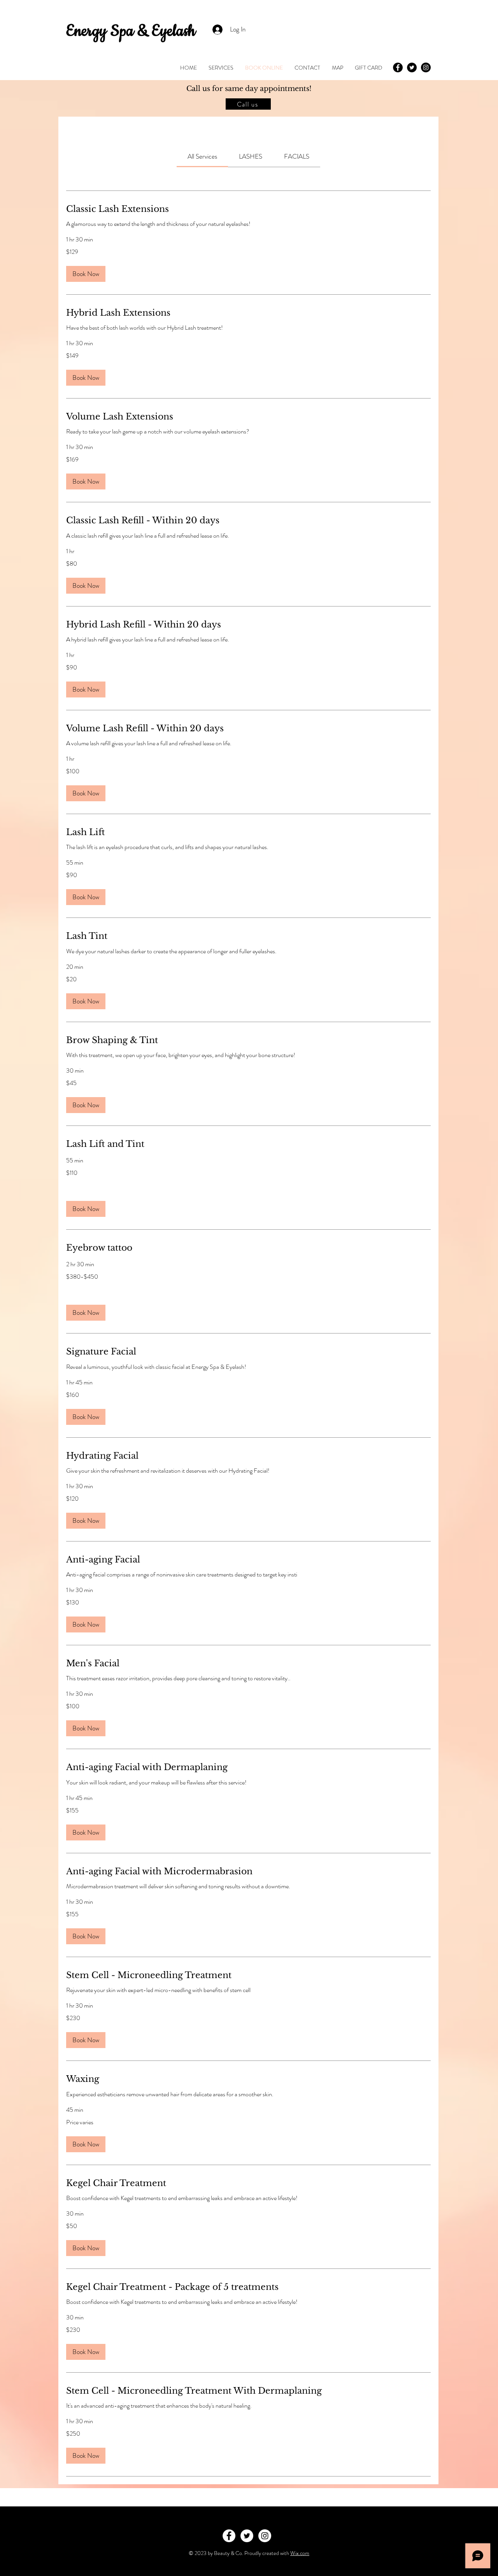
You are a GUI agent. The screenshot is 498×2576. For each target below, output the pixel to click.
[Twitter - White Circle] (247, 2536)
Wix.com (300, 2553)
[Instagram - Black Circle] (426, 67)
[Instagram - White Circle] (265, 2536)
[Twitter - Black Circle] (412, 67)
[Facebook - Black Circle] (398, 67)
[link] (202, 156)
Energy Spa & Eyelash (131, 31)
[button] (86, 274)
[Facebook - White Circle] (229, 2536)
